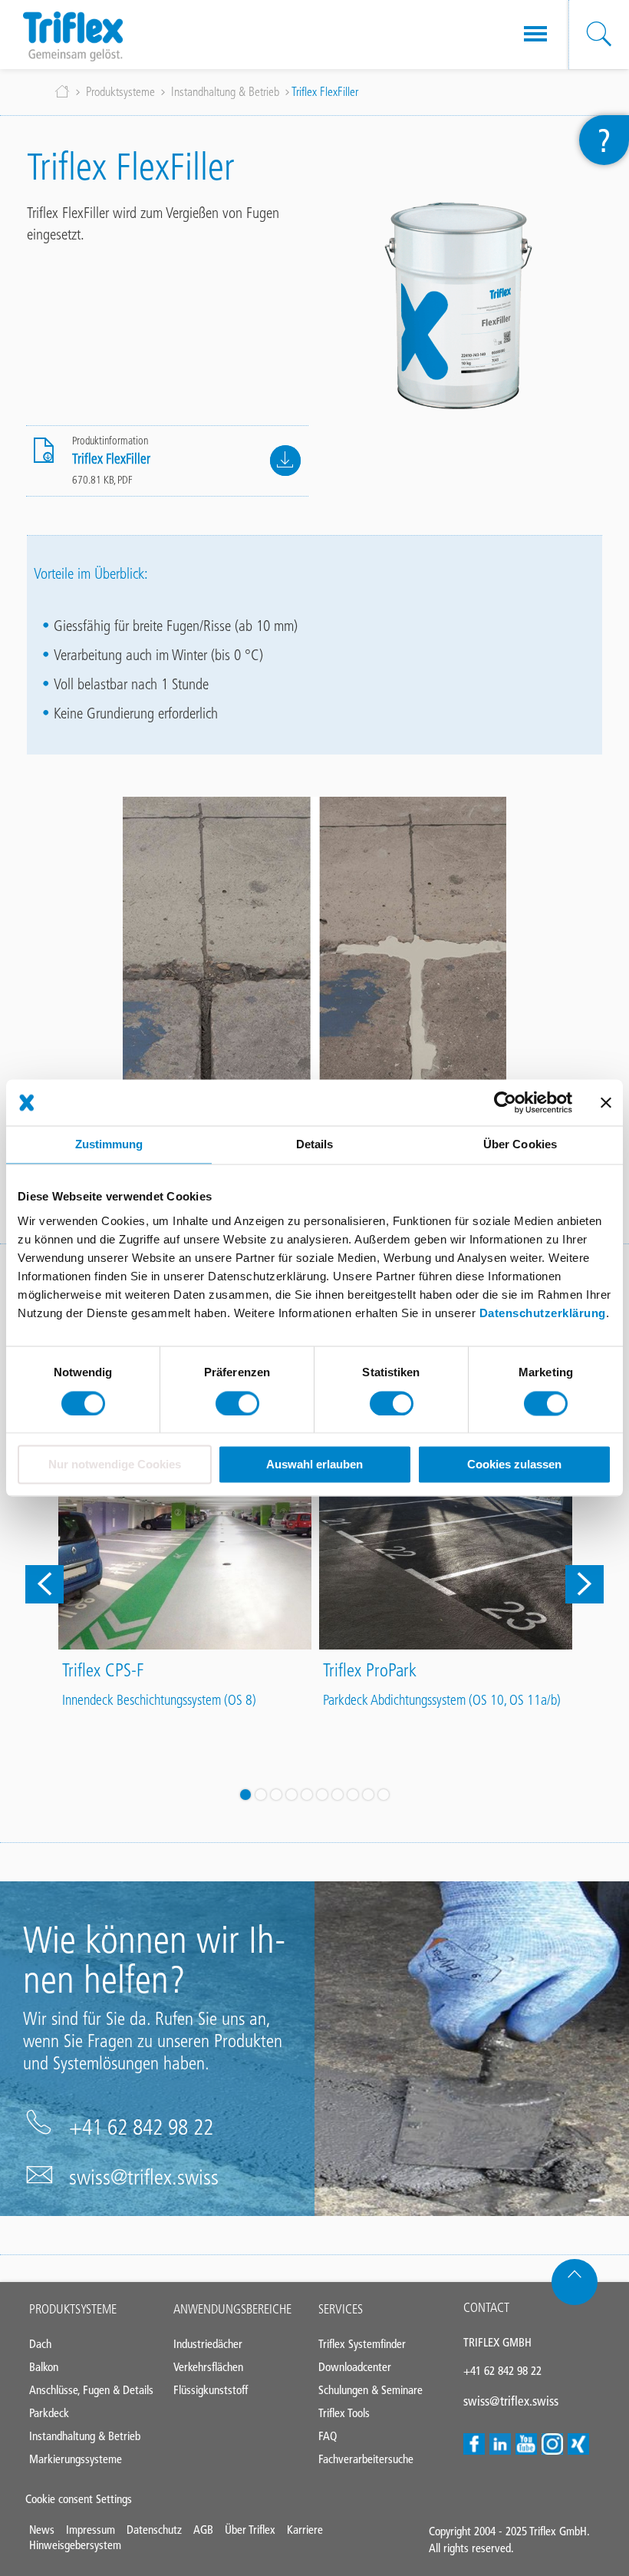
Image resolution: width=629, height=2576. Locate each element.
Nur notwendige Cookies (115, 1465)
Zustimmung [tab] (109, 1144)
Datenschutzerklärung (543, 1313)
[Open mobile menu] (535, 35)
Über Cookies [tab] (520, 1144)
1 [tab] (245, 1795)
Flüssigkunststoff (211, 2390)
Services (341, 2309)
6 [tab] (322, 1795)
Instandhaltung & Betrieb (225, 92)
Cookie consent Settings (79, 2499)
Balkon (44, 2367)
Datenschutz (154, 2530)
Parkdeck (49, 2413)
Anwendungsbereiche (232, 2309)
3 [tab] (276, 1795)
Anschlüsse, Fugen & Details (91, 2390)
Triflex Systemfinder (362, 2344)
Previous (44, 1584)
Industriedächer (208, 2344)
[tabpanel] (185, 1569)
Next (585, 1584)
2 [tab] (261, 1795)
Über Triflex (250, 2530)
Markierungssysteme (76, 2459)
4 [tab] (291, 1795)
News (42, 2530)
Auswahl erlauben (314, 1465)
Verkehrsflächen (208, 2367)
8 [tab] (353, 1795)
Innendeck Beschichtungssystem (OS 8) (159, 1700)
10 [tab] (384, 1795)
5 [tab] (307, 1795)
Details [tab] (315, 1144)
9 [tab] (368, 1795)
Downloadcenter (355, 2367)
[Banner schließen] (606, 1102)
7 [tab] (338, 1795)
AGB (203, 2530)
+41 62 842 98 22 (141, 2127)
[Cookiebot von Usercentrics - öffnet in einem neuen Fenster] (505, 1102)
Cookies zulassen (514, 1465)
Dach (40, 2344)
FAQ (328, 2436)
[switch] (237, 1403)
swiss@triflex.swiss (144, 2177)
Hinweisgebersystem (75, 2545)
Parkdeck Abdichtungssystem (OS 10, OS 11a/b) (442, 1700)
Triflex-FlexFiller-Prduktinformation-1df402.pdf (285, 461)
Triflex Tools (344, 2413)
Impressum (91, 2530)
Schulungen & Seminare (370, 2390)
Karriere (305, 2530)
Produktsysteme (120, 92)
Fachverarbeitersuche (366, 2459)
